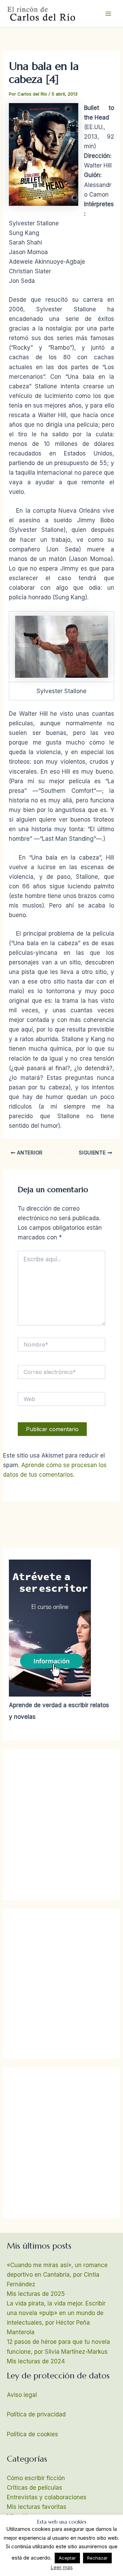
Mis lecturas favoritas (37, 2507)
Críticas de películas (35, 2488)
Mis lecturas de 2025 (36, 2294)
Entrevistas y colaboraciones (47, 2497)
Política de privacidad (36, 2414)
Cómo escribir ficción (36, 2478)
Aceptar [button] (67, 2558)
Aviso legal (22, 2395)
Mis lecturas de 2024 (36, 2361)
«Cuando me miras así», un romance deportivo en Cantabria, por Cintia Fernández (57, 2275)
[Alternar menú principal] (109, 14)
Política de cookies (32, 2434)
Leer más (62, 2567)
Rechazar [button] (97, 2558)
